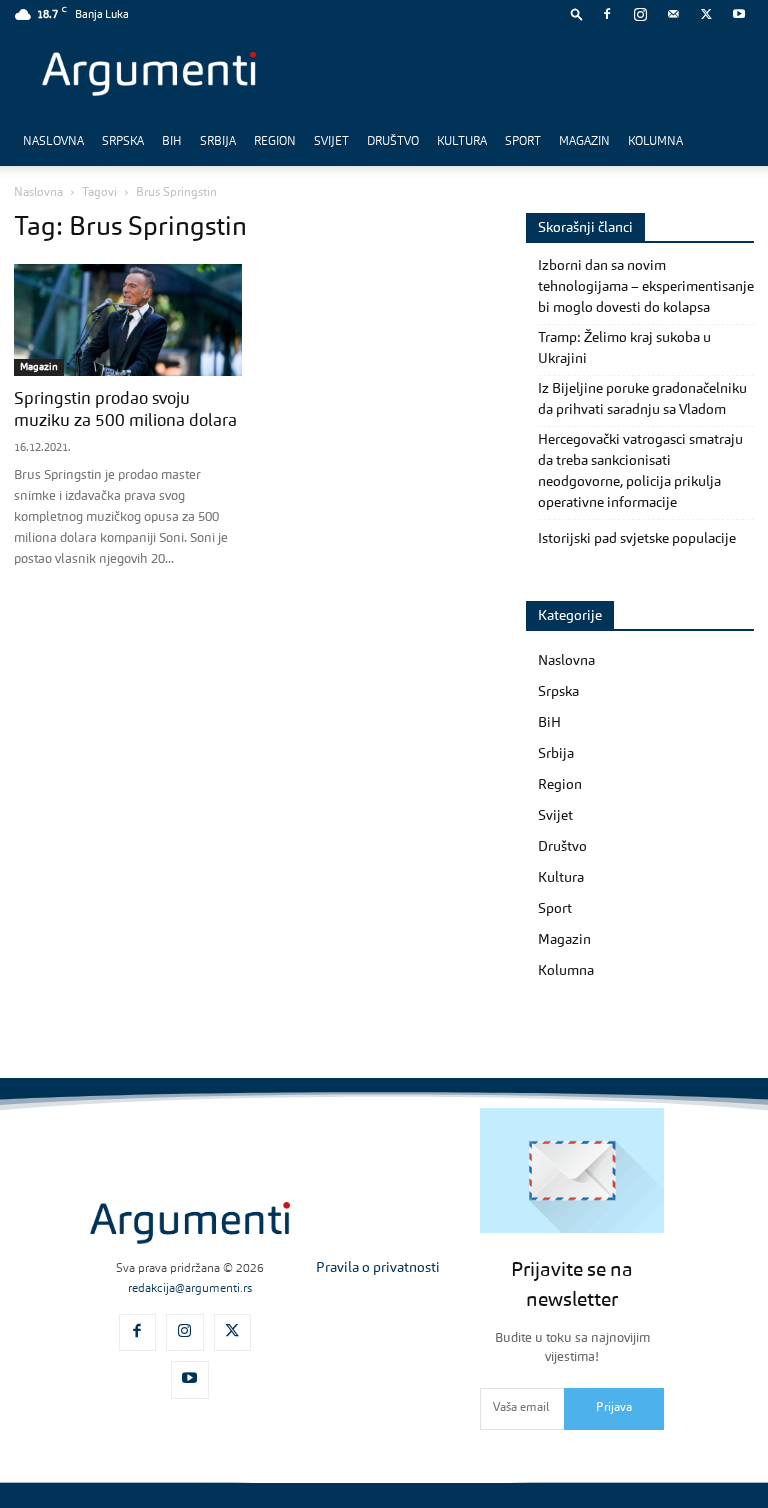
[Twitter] (706, 14)
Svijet (331, 142)
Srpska (123, 142)
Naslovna (53, 142)
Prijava (614, 1408)
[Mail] (673, 14)
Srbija (218, 142)
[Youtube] (739, 14)
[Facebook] (607, 14)
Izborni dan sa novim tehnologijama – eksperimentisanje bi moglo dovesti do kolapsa (646, 287)
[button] (577, 13)
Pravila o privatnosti (378, 1268)
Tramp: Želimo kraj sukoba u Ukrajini (624, 348)
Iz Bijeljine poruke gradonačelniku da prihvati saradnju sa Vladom (642, 399)
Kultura (462, 142)
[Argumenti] (190, 1223)
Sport (523, 142)
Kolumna (655, 142)
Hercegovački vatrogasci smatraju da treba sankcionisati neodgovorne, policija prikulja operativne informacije (640, 471)
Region (275, 142)
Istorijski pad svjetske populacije (637, 539)
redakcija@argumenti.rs (190, 1289)
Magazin (584, 142)
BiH (172, 142)
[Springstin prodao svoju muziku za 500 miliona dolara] (128, 320)
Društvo (393, 142)
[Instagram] (640, 14)
